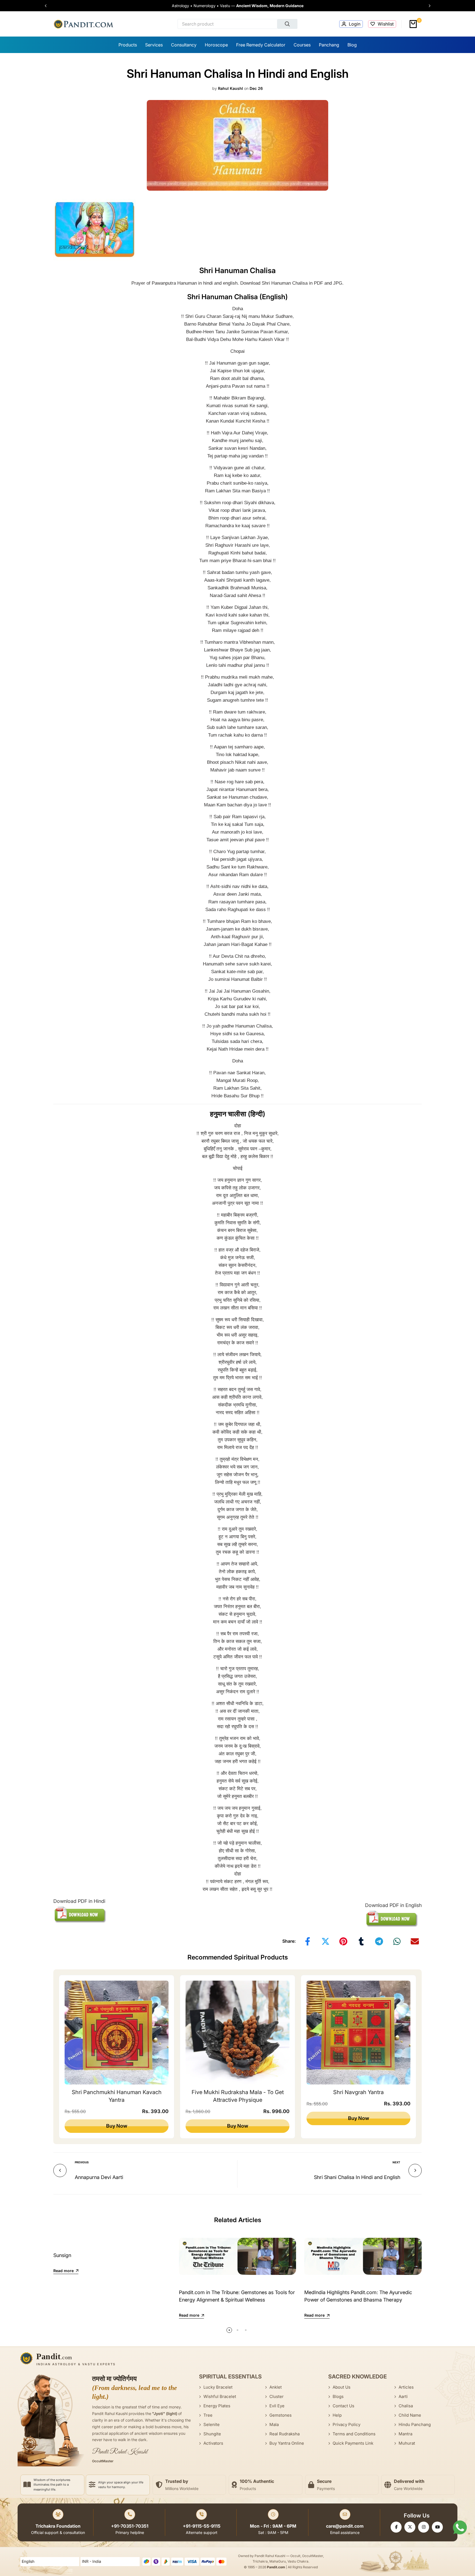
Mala (274, 2424)
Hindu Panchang (415, 2424)
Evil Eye (277, 2406)
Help (337, 2415)
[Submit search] (288, 24)
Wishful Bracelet (220, 2396)
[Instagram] (424, 2527)
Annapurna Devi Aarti (99, 2177)
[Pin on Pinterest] (343, 1941)
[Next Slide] (427, 6)
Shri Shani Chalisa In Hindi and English (357, 2177)
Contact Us (343, 2406)
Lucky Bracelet (218, 2387)
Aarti (403, 2396)
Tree (208, 2415)
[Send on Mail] (415, 1941)
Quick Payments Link (353, 2443)
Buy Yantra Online (287, 2443)
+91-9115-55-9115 (202, 2526)
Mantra (405, 2434)
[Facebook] (396, 2527)
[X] (410, 2527)
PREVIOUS (82, 2162)
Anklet (276, 2387)
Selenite (212, 2424)
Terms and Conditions (354, 2434)
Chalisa (406, 2406)
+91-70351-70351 (130, 2526)
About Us (342, 2387)
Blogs (338, 2396)
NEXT (396, 2162)
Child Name (410, 2415)
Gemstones (281, 2415)
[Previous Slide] (48, 6)
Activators (213, 2443)
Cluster (277, 2396)
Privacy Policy (346, 2424)
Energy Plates (217, 2406)
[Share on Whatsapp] (397, 1941)
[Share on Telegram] (379, 1941)
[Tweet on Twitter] (325, 1941)
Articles (406, 2387)
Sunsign (62, 2255)
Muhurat (407, 2443)
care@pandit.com (345, 2526)
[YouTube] (437, 2527)
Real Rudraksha (285, 2434)
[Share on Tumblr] (361, 1941)
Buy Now (117, 2126)
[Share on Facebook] (308, 1941)
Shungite (212, 2434)
